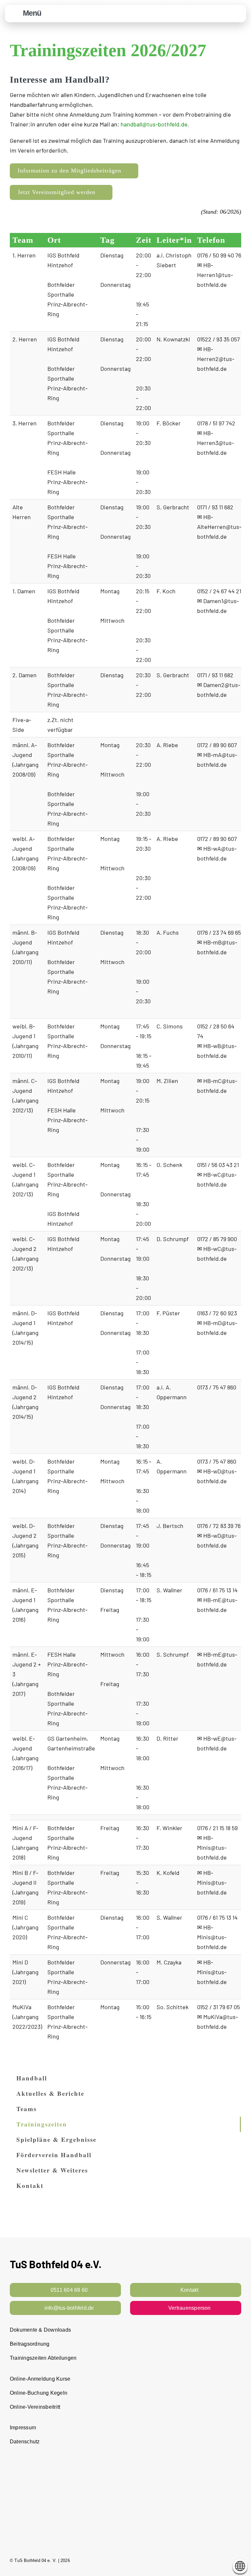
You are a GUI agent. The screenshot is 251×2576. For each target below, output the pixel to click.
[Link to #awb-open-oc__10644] (15, 14)
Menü (32, 13)
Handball (32, 2078)
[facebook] (215, 2560)
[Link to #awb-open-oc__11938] (222, 14)
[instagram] (227, 2560)
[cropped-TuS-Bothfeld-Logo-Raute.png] (238, 9)
